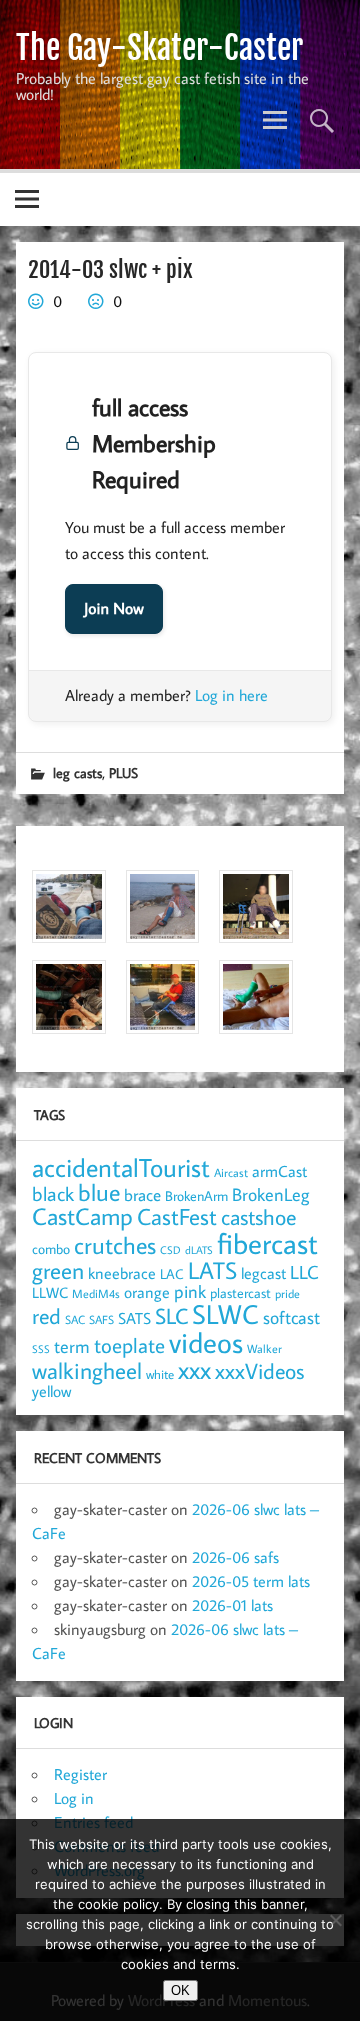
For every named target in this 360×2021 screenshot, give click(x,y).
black (53, 1193)
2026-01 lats (232, 1605)
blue (99, 1192)
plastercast (240, 1292)
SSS (41, 1349)
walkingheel (87, 1370)
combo (51, 1248)
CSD (170, 1250)
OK (180, 1990)
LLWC (50, 1292)
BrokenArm (196, 1196)
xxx (194, 1369)
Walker (264, 1348)
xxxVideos (259, 1371)
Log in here (231, 695)
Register (80, 1774)
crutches (115, 1245)
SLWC (225, 1314)
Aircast (231, 1172)
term (72, 1346)
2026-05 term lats (251, 1581)
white (160, 1374)
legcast (263, 1273)
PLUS (123, 772)
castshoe (258, 1216)
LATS (212, 1270)
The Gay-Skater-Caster (159, 48)
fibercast (267, 1243)
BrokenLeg (270, 1194)
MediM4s (96, 1293)
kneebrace (122, 1273)
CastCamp (82, 1216)
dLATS (199, 1250)
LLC (304, 1271)
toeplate (129, 1345)
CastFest (177, 1216)
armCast (279, 1171)
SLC (171, 1316)
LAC (172, 1273)
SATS (134, 1317)
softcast (291, 1317)
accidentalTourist (121, 1167)
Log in (74, 1798)
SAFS (101, 1319)
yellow (51, 1391)
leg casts (77, 772)
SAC (75, 1319)
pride (287, 1293)
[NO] (335, 1920)
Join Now (114, 609)
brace (142, 1194)
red (46, 1316)
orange (147, 1292)
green (58, 1270)
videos (206, 1342)
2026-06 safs (235, 1557)
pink (190, 1291)
